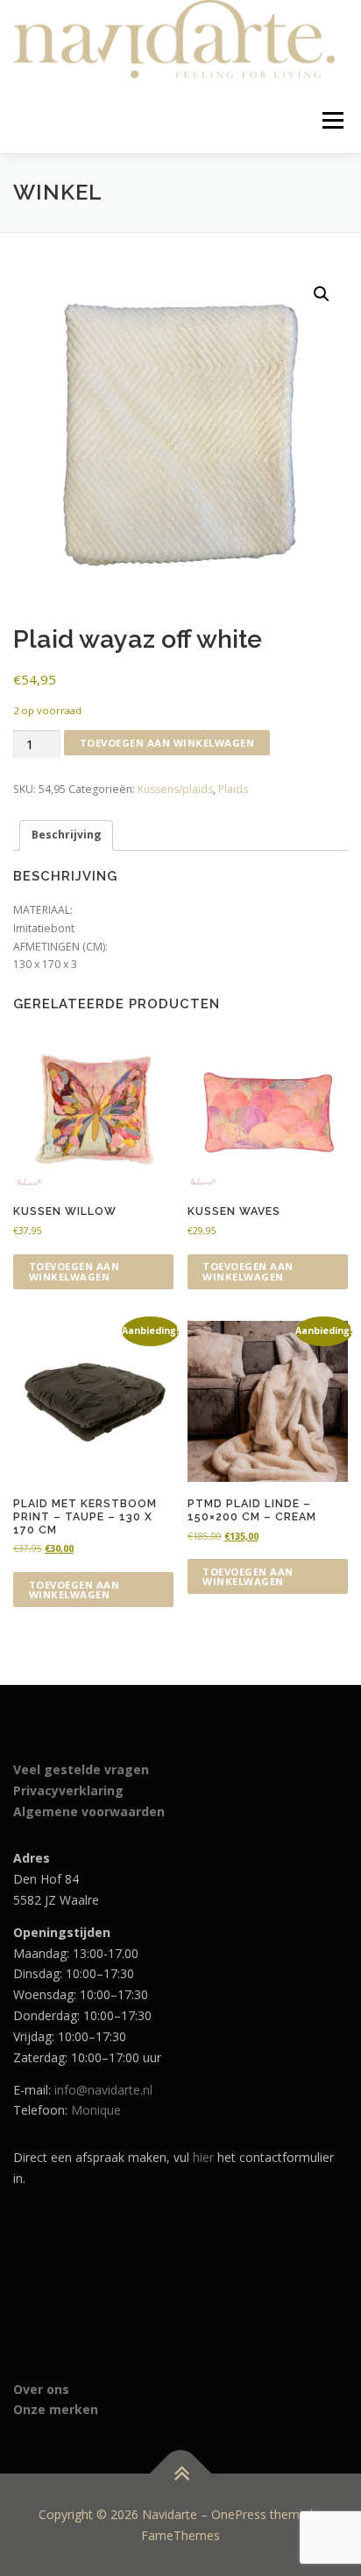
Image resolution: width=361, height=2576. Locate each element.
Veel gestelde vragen (81, 1769)
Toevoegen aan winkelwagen (167, 743)
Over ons (41, 2389)
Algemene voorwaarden (89, 1811)
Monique (96, 2110)
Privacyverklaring (68, 1790)
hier (203, 2157)
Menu (332, 120)
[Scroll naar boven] (181, 2473)
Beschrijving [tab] (67, 835)
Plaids (233, 789)
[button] (322, 294)
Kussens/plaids (175, 789)
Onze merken (56, 2409)
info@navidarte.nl (103, 2090)
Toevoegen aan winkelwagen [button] (74, 1271)
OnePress (239, 2514)
